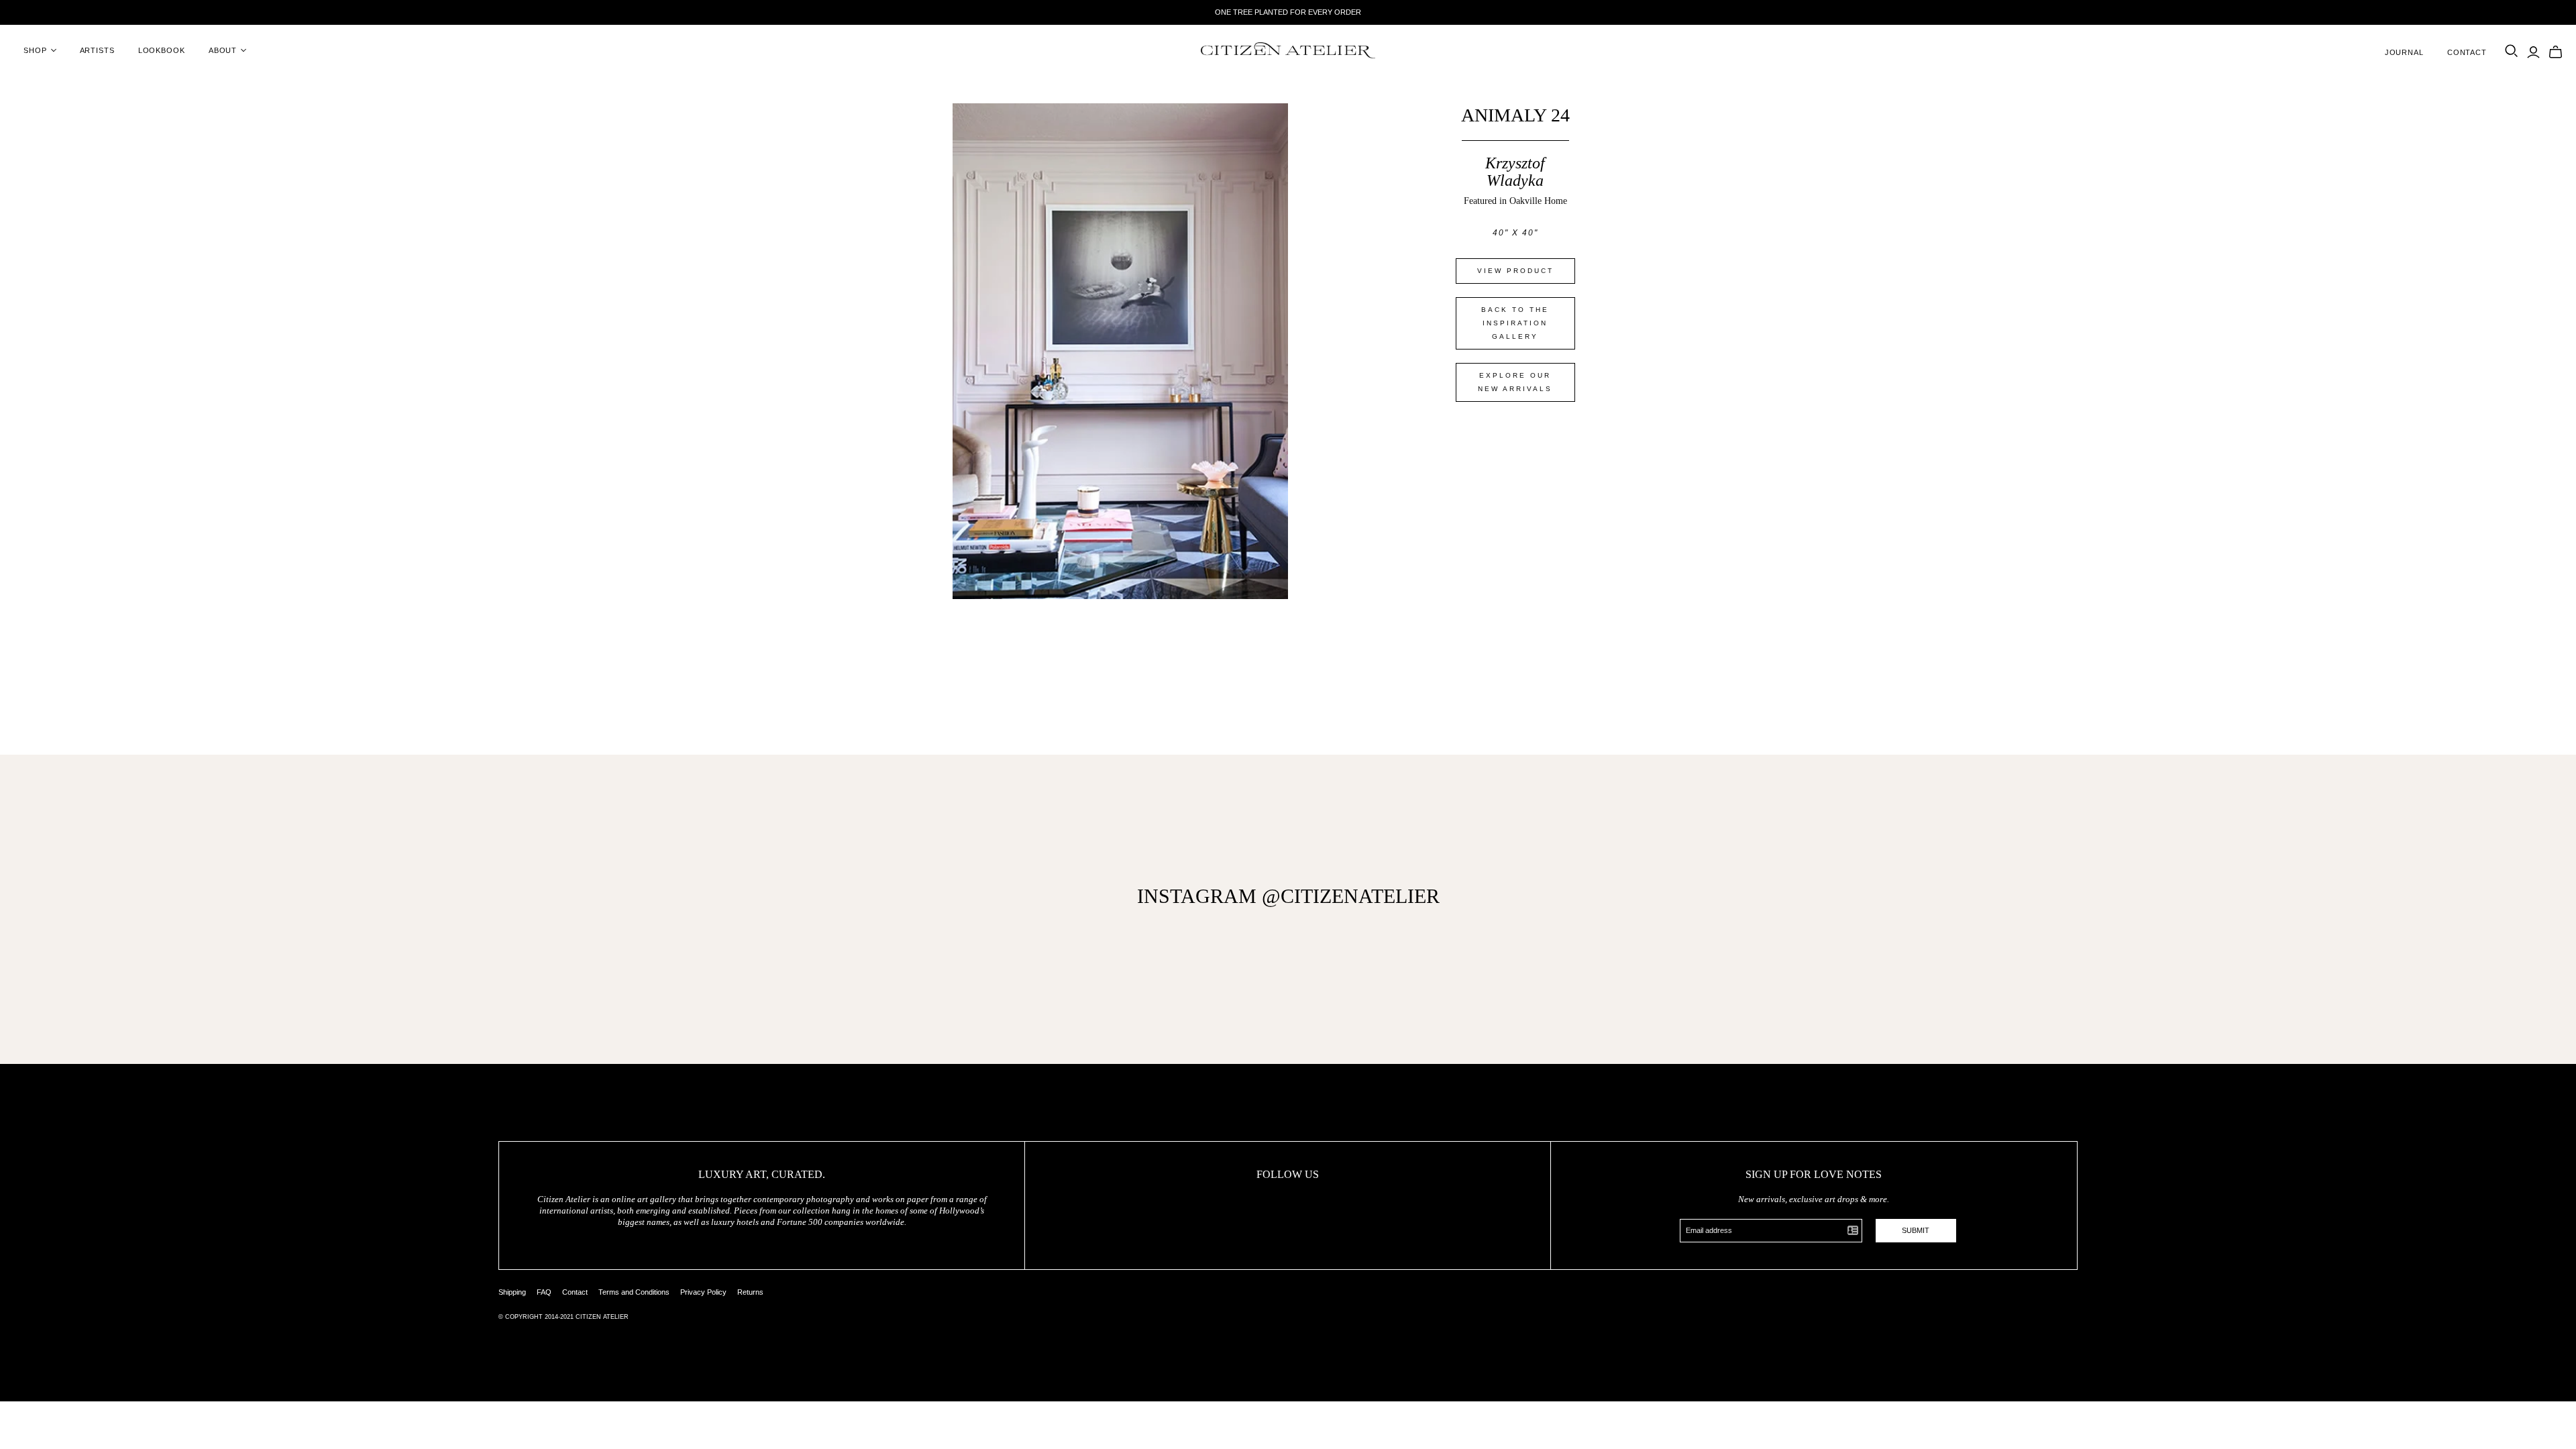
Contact (2467, 52)
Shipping (512, 1292)
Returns (750, 1292)
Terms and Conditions (634, 1292)
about (223, 50)
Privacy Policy (703, 1292)
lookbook (162, 50)
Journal (2404, 52)
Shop (35, 50)
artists (97, 50)
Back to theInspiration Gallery (1515, 323)
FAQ (544, 1292)
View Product (1515, 271)
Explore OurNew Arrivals (1515, 382)
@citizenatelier (1351, 896)
